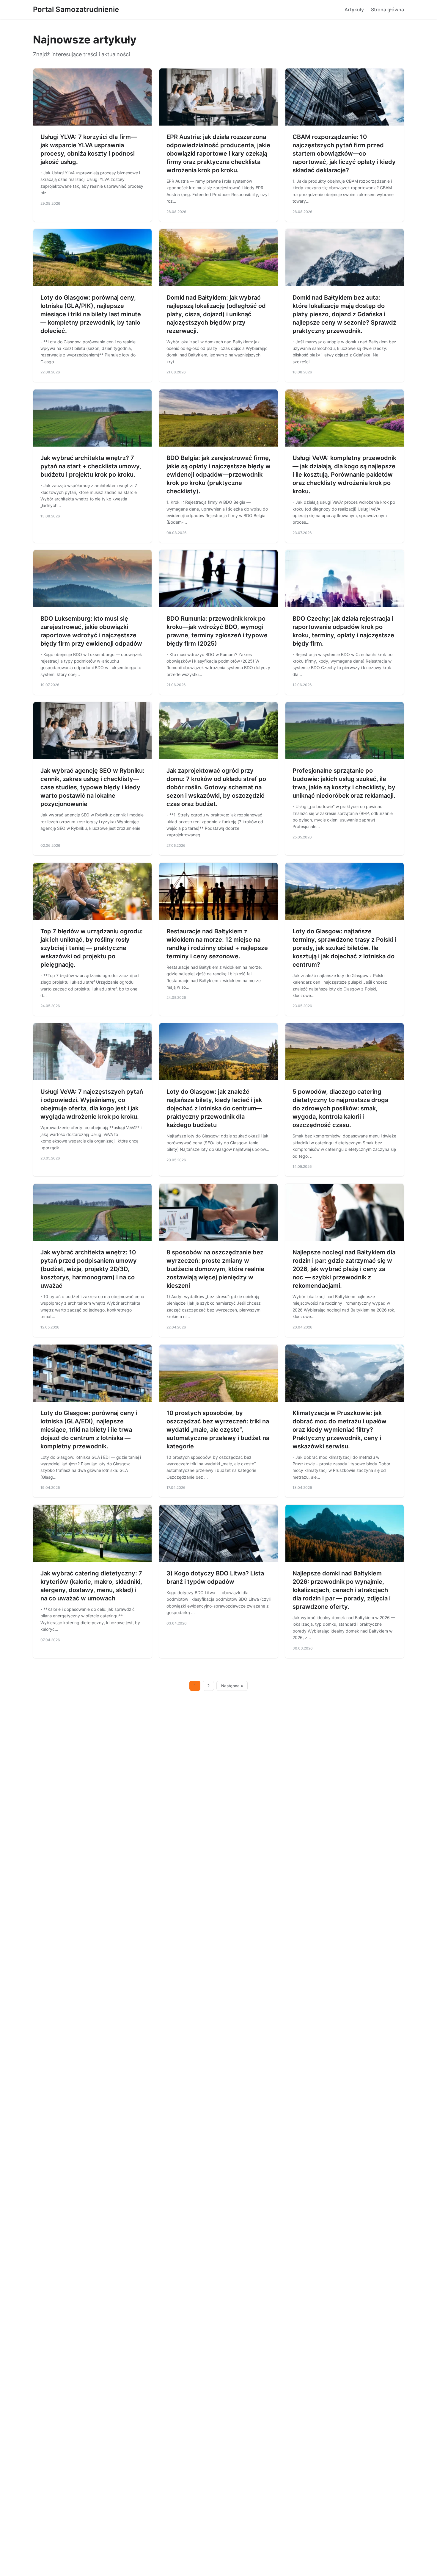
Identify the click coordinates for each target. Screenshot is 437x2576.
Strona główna (388, 10)
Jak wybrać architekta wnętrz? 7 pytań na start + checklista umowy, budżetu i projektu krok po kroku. (91, 466)
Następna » (232, 1686)
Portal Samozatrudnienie (76, 9)
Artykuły (354, 10)
